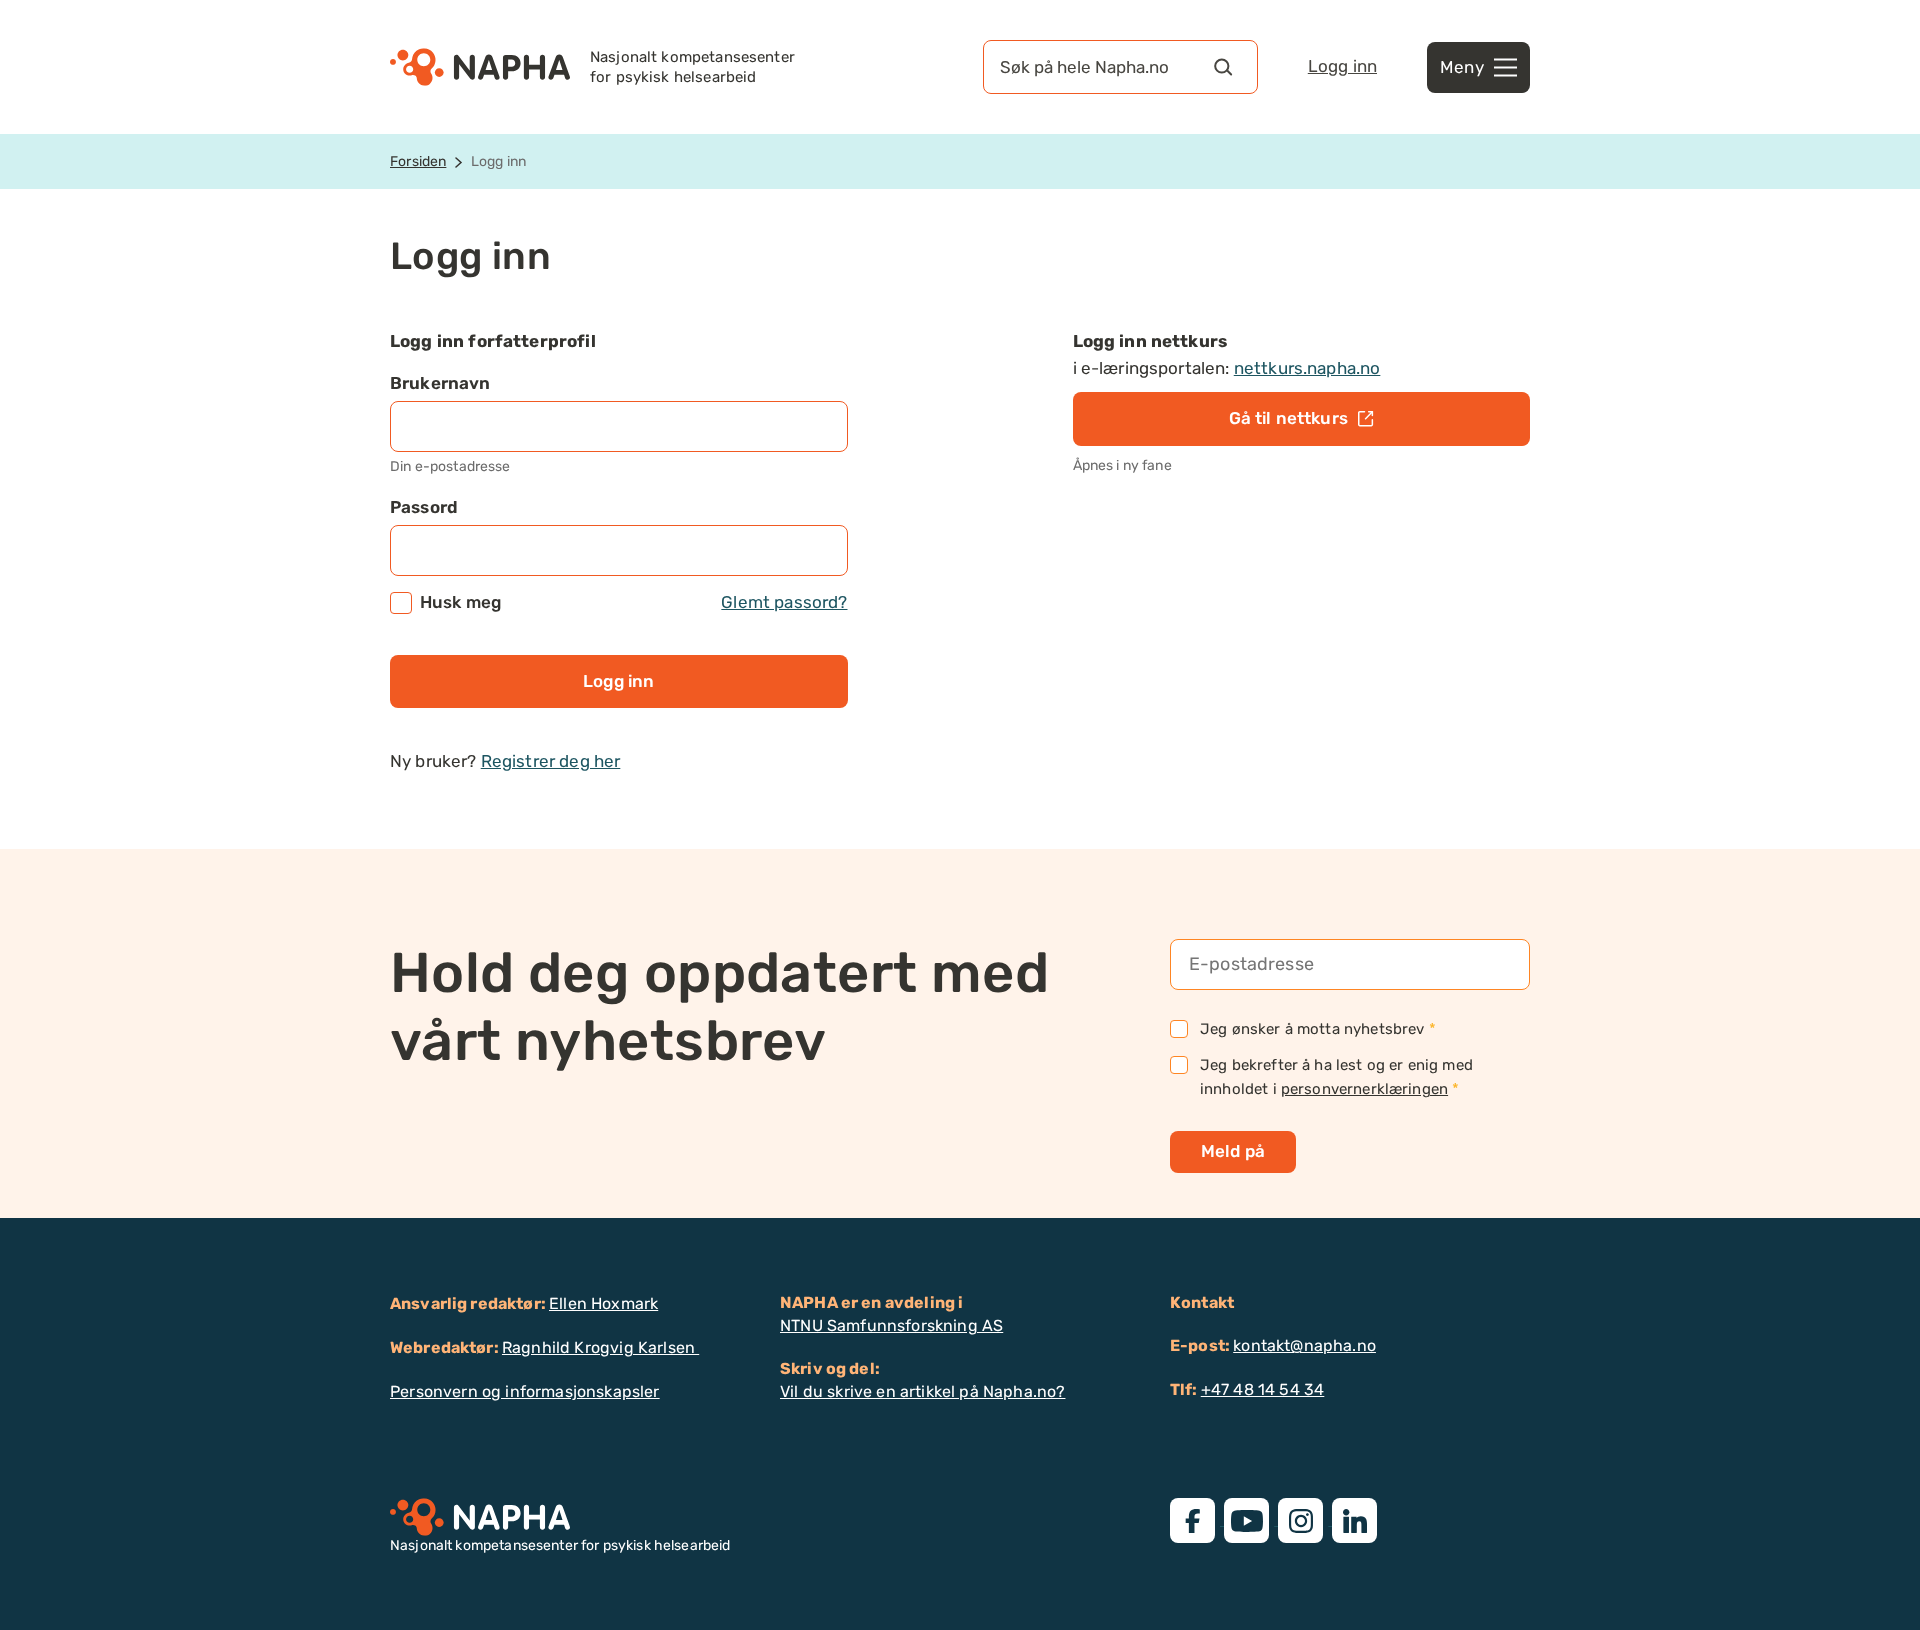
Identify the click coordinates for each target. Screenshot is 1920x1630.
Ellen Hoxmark (603, 1303)
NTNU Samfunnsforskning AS (891, 1325)
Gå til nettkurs (1288, 418)
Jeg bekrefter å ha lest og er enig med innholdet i (1336, 1077)
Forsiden (418, 161)
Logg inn (1342, 66)
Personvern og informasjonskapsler (525, 1391)
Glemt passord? (784, 602)
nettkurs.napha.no (1307, 368)
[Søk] (1223, 67)
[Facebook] (1197, 1519)
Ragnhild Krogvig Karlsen (600, 1347)
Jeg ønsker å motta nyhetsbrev (1318, 1029)
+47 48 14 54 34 (1263, 1389)
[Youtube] (1251, 1519)
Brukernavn (440, 383)
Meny (1462, 67)
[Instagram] (1305, 1519)
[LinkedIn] (1357, 1519)
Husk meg (634, 602)
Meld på (1233, 1151)
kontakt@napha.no (1304, 1345)
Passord (424, 507)
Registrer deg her (551, 761)
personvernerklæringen (1364, 1089)
